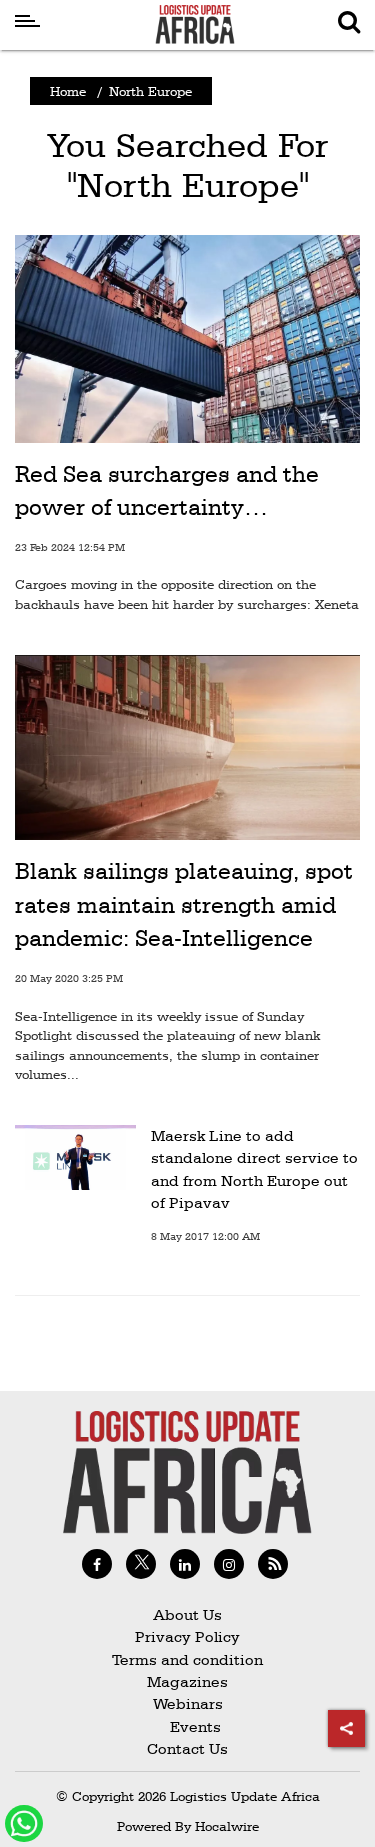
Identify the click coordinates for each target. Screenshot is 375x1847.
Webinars (188, 1703)
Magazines (187, 1681)
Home (68, 91)
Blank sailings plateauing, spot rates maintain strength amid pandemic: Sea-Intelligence (184, 904)
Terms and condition (187, 1659)
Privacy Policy (187, 1636)
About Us (187, 1614)
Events (187, 1726)
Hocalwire (227, 1826)
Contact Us (187, 1748)
